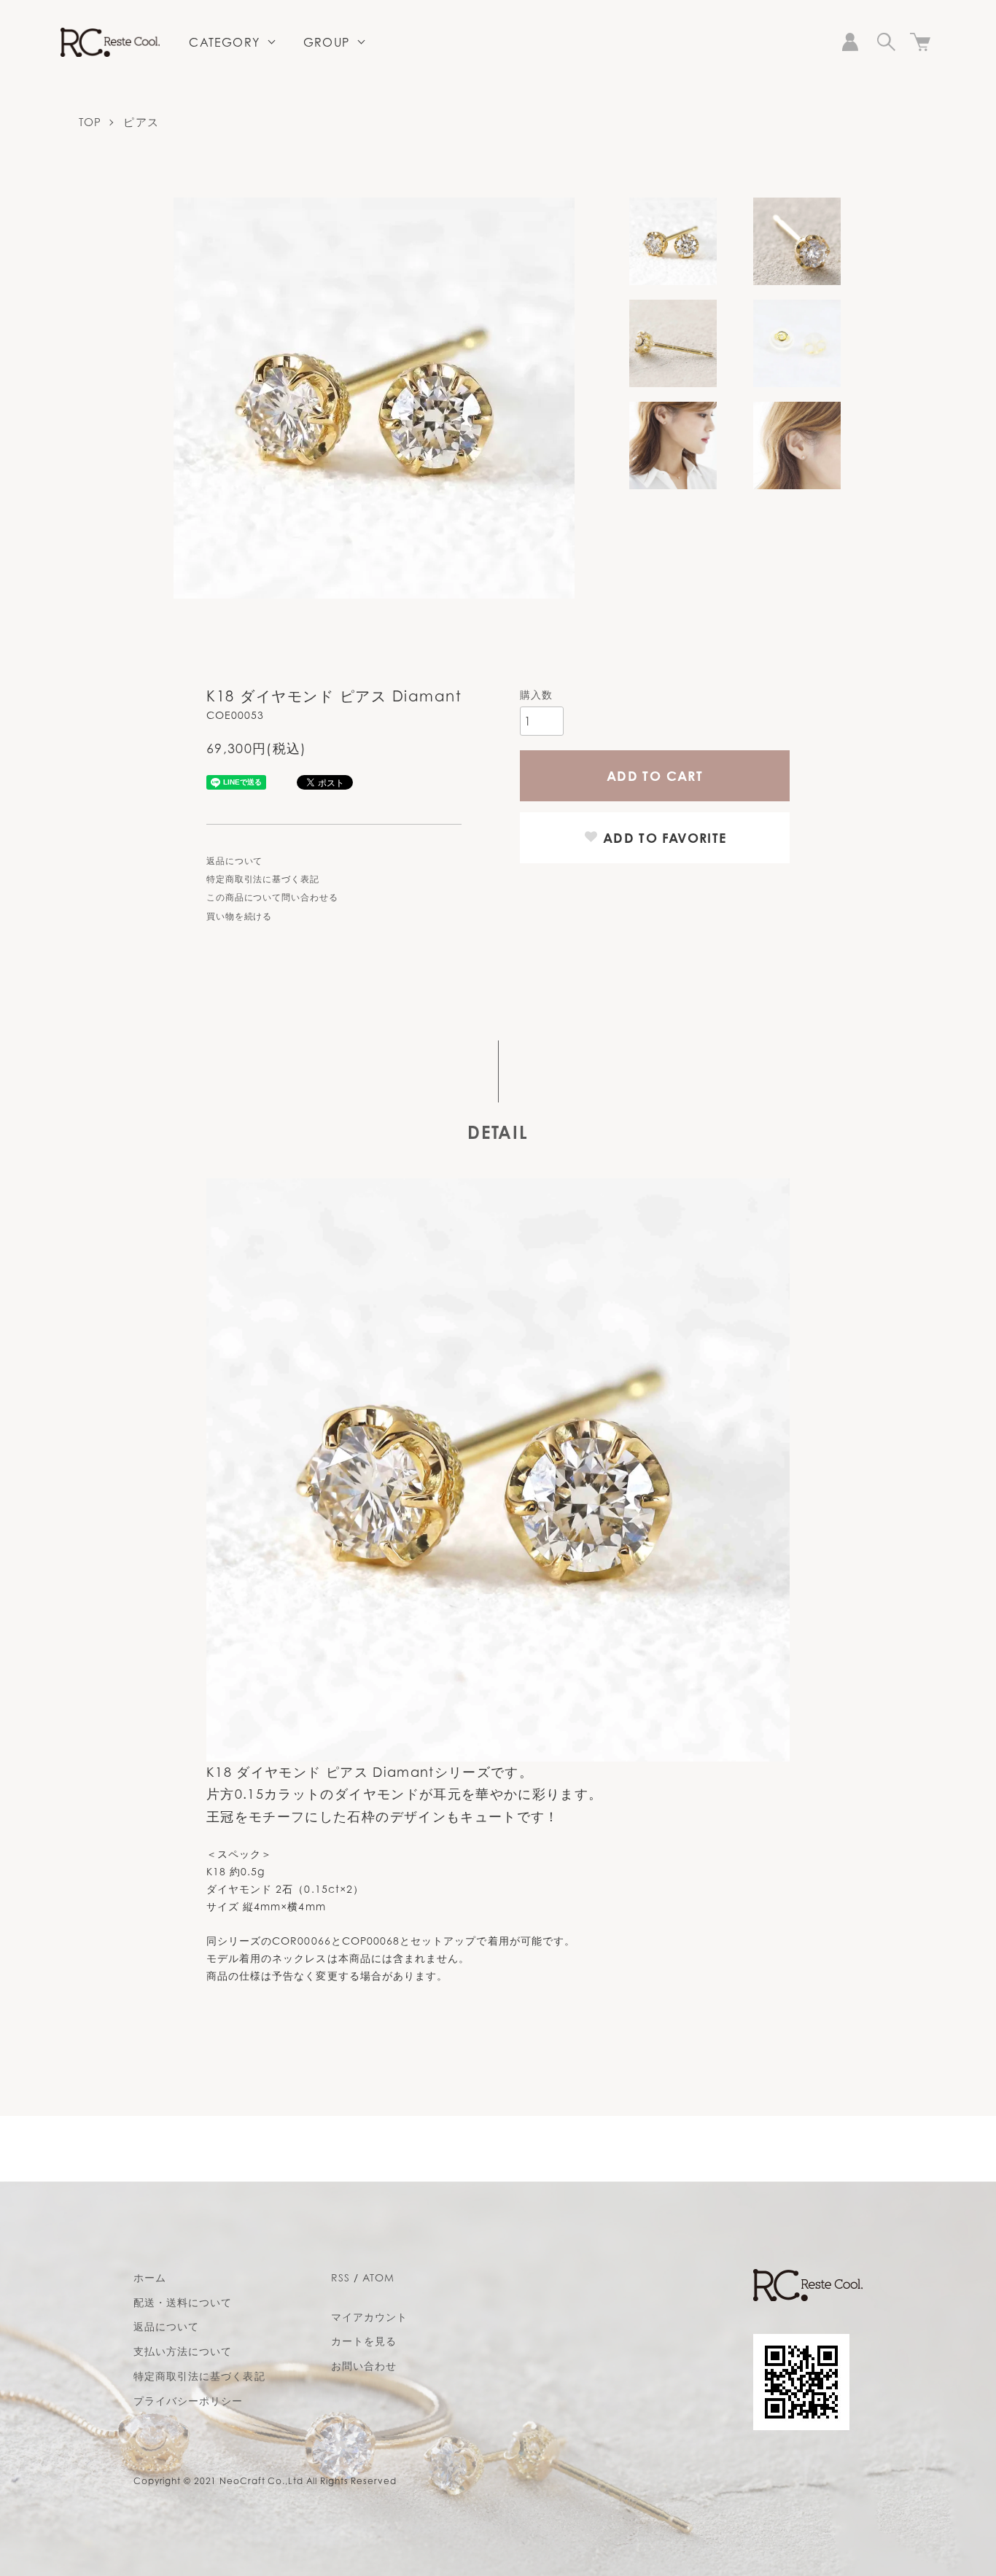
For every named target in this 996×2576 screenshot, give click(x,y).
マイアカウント (369, 2317)
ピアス (141, 122)
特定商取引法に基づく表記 (263, 879)
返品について (234, 861)
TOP (90, 122)
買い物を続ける (239, 916)
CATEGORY (224, 42)
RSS (341, 2277)
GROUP (326, 42)
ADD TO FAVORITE (663, 838)
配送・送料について (183, 2302)
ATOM (378, 2277)
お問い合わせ (364, 2366)
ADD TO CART (655, 776)
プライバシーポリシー (188, 2401)
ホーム (150, 2277)
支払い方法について (183, 2351)
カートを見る (364, 2341)
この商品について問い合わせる (272, 897)
